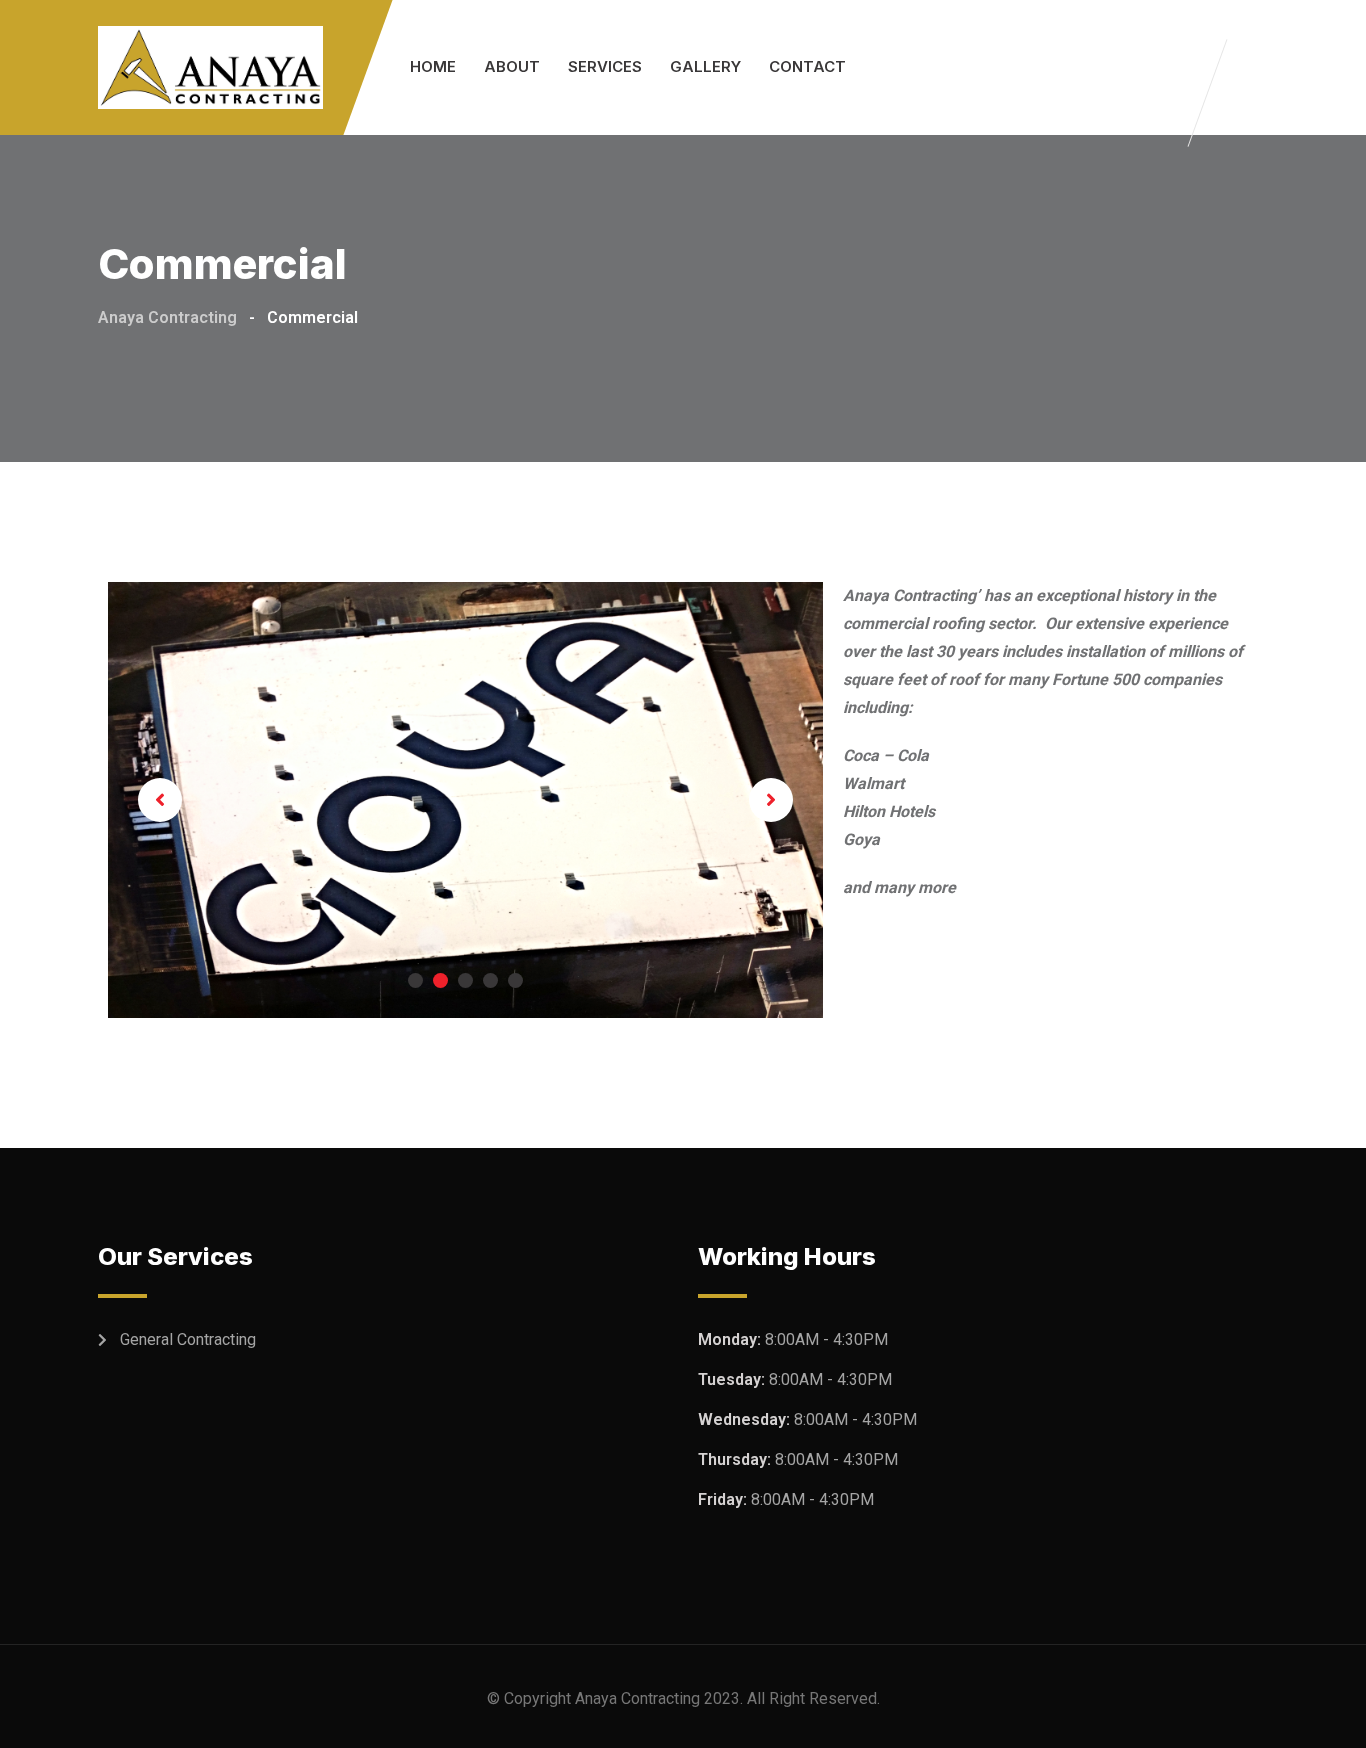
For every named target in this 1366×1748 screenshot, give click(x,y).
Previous (160, 800)
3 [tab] (465, 980)
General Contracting (188, 1339)
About (512, 66)
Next (771, 800)
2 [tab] (440, 980)
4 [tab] (490, 980)
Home (433, 66)
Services (605, 66)
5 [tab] (515, 980)
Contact (807, 66)
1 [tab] (415, 980)
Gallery (705, 66)
